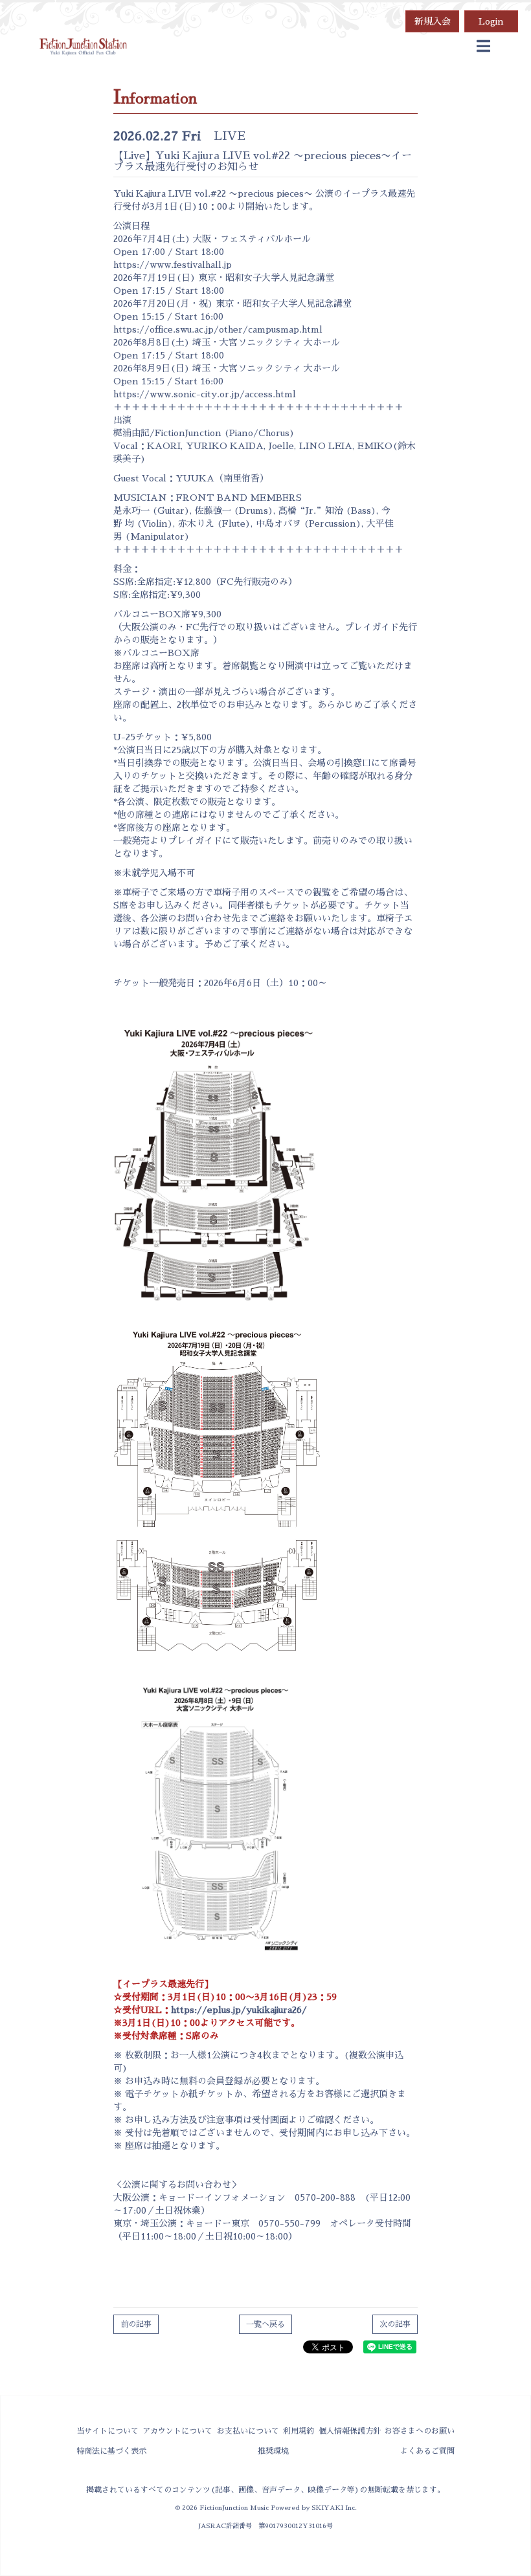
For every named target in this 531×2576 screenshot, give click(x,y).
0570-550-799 (289, 2223)
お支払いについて (248, 2431)
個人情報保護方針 (350, 2431)
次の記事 (395, 2324)
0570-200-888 (325, 2197)
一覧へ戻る (265, 2324)
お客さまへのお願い (420, 2431)
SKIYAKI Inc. (334, 2508)
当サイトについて (107, 2431)
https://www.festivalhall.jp (173, 265)
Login (491, 21)
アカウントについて (177, 2431)
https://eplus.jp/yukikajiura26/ (239, 2010)
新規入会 (433, 21)
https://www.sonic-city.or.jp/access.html (205, 394)
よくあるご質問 (427, 2451)
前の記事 (136, 2324)
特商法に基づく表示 (111, 2451)
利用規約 (299, 2431)
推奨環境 (273, 2451)
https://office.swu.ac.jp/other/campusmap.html (218, 329)
